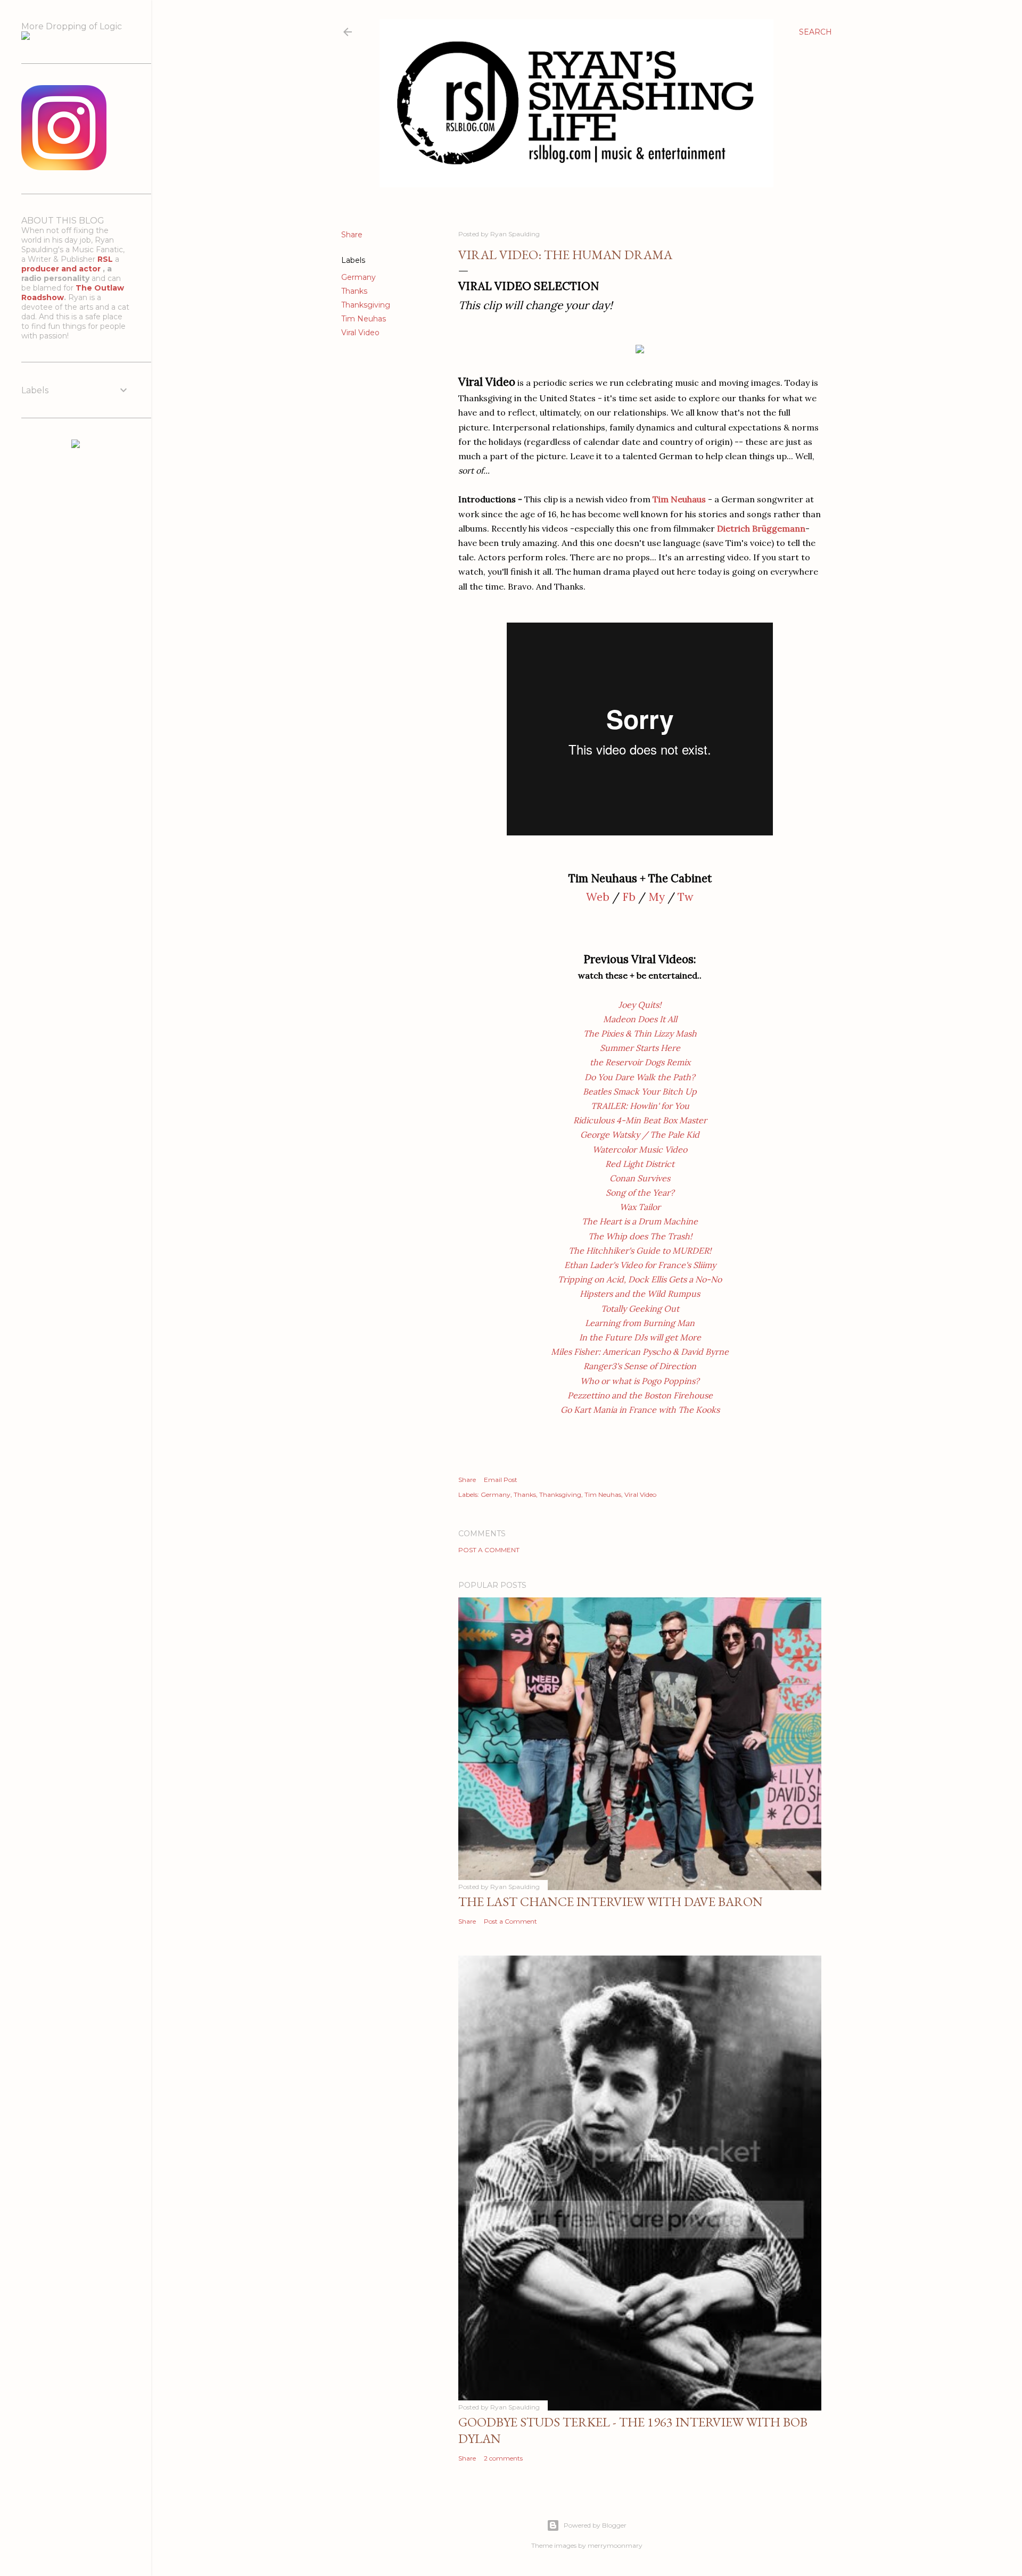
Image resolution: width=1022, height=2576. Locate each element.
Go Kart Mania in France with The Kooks (640, 1410)
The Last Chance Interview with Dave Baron (611, 1902)
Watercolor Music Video (640, 1149)
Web (598, 897)
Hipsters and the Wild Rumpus (640, 1294)
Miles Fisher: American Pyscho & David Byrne (640, 1352)
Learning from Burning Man (640, 1323)
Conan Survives (640, 1178)
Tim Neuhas (364, 319)
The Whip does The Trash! (640, 1236)
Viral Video (360, 333)
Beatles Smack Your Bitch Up (640, 1091)
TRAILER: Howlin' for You (640, 1106)
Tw (686, 897)
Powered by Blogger (595, 2525)
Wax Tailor (640, 1207)
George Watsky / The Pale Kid (640, 1134)
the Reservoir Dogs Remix (640, 1062)
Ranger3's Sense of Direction (640, 1366)
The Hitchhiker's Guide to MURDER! (640, 1250)
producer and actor (62, 269)
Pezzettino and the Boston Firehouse (640, 1395)
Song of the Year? (640, 1192)
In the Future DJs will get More (640, 1337)
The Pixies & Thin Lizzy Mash (640, 1033)
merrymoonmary (615, 2545)
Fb (629, 897)
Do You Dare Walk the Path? (640, 1077)
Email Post (501, 1480)
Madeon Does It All (640, 1019)
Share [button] (352, 235)
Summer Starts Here (640, 1048)
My (657, 897)
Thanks (354, 291)
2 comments (503, 2458)
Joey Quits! (640, 1005)
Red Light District (640, 1164)
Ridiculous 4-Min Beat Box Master (640, 1120)
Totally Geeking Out (640, 1308)
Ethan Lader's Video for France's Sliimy (640, 1265)
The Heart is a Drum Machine (640, 1221)
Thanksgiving (366, 305)
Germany (358, 277)
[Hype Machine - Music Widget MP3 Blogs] (76, 445)
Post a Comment (489, 1550)
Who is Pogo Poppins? (640, 1381)
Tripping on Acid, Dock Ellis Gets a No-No (640, 1279)
